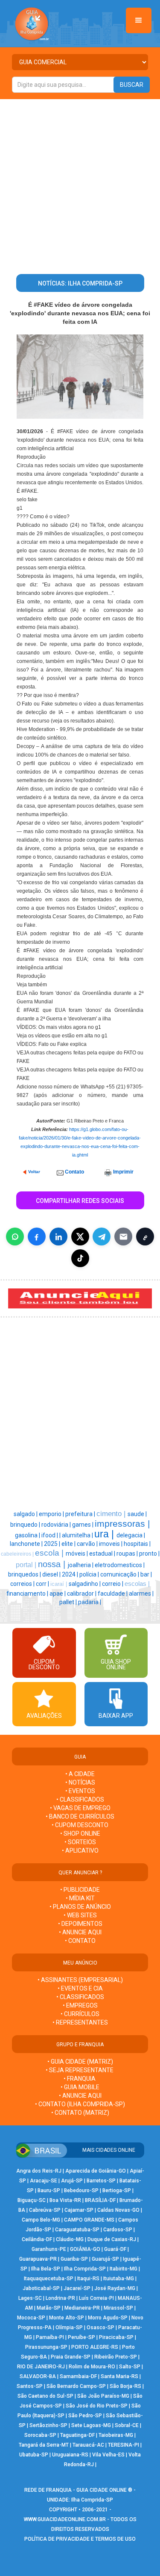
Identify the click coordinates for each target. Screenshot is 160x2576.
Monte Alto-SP (67, 2318)
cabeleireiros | (18, 1554)
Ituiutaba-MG (119, 2279)
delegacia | (131, 1535)
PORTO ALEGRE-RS (95, 2347)
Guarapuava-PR (38, 2259)
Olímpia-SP (69, 2328)
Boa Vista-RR (65, 2200)
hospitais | (137, 1544)
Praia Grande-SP (71, 2357)
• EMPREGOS (80, 2005)
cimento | (112, 1514)
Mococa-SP (31, 2318)
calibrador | (82, 1594)
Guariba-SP (74, 2259)
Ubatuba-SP (34, 2455)
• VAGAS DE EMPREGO (80, 1808)
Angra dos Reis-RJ (39, 2171)
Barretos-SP (101, 2181)
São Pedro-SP (85, 2416)
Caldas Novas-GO (118, 2210)
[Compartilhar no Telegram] (102, 1237)
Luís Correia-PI (96, 2298)
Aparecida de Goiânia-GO (96, 2171)
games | (83, 1525)
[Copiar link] (145, 1237)
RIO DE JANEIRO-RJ (41, 2367)
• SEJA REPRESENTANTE (80, 2070)
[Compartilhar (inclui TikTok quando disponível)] (80, 1258)
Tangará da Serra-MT (44, 2445)
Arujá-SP (72, 2181)
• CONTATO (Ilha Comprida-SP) (80, 2104)
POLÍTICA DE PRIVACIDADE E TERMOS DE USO (80, 2539)
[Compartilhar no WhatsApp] (15, 1237)
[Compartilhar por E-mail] (123, 1237)
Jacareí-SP (77, 2288)
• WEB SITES (80, 1915)
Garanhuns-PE (49, 2249)
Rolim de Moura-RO (92, 2367)
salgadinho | (85, 1584)
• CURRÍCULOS (80, 2014)
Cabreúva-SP (45, 2210)
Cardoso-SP (118, 2230)
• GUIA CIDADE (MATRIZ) (80, 2062)
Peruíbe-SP (81, 2337)
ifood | (50, 1535)
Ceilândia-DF (37, 2239)
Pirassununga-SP (46, 2347)
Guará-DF (115, 2249)
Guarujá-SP (105, 2259)
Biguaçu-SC (32, 2200)
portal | (27, 1565)
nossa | (53, 1564)
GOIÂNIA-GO (85, 2249)
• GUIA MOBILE (80, 2087)
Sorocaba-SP (40, 2435)
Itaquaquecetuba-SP (49, 2279)
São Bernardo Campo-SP (76, 2386)
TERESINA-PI (124, 2445)
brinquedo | (26, 1525)
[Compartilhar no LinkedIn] (58, 1237)
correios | (23, 1584)
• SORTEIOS (80, 1842)
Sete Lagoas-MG (91, 2425)
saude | (137, 1514)
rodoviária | (57, 1525)
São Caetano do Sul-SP (45, 2396)
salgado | (26, 1514)
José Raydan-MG (115, 2288)
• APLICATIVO (80, 1851)
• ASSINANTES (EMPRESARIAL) (80, 1980)
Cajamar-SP (79, 2210)
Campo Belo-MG (41, 2220)
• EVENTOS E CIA (80, 1988)
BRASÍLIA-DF (100, 2200)
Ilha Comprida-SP (85, 2269)
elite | (69, 1544)
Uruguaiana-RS (70, 2455)
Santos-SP (30, 2386)
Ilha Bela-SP (46, 2269)
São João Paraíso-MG (103, 2396)
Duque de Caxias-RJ (112, 2239)
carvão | (88, 1544)
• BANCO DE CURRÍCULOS (80, 1816)
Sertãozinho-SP (48, 2425)
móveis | (77, 1554)
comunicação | (120, 1574)
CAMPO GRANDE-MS (89, 2220)
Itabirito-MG (124, 2269)
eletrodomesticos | (120, 1565)
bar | (146, 1574)
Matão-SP (49, 2308)
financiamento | (28, 1594)
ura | (105, 1534)
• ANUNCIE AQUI (80, 1932)
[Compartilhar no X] (80, 1237)
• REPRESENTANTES (80, 2022)
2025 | (53, 1544)
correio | (113, 1584)
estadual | (103, 1554)
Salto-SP (130, 2367)
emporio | (52, 1514)
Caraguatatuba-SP (77, 2230)
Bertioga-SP (117, 2190)
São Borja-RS (125, 2386)
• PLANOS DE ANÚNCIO (80, 1907)
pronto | (149, 1554)
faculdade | (113, 1594)
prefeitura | (81, 1514)
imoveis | (111, 1544)
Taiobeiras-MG (116, 2435)
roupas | (128, 1554)
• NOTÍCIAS (80, 1782)
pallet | (69, 1602)
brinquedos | (25, 1574)
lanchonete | (27, 1544)
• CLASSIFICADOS (80, 1799)
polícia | (90, 1574)
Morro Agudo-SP (108, 2318)
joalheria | (81, 1565)
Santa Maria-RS (119, 2376)
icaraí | (60, 1584)
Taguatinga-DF (77, 2435)
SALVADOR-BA (38, 2376)
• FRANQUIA (80, 2079)
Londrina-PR (60, 2298)
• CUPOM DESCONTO (80, 1825)
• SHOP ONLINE (80, 1833)
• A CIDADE (80, 1774)
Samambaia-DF (78, 2376)
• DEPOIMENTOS (80, 1924)
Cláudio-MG (70, 2239)
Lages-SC (30, 2298)
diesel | (52, 1574)
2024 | (71, 1574)
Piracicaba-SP (116, 2337)
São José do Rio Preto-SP (97, 2406)
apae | (58, 1594)
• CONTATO (80, 1941)
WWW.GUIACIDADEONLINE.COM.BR (65, 2519)
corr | (43, 1584)
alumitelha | (78, 1535)
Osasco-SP (100, 2328)
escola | (50, 1553)
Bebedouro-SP (81, 2190)
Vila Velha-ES (108, 2455)
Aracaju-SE (44, 2181)
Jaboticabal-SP (41, 2288)
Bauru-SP (49, 2190)
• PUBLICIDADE (80, 1890)
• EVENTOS (80, 1791)
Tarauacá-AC (88, 2445)
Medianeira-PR (82, 2308)
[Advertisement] (80, 183)
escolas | (137, 1584)
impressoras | (122, 1524)
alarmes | (141, 1594)
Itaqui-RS (88, 2279)
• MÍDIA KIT (80, 1898)
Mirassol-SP (118, 2308)
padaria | (90, 1602)
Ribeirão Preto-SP (116, 2357)
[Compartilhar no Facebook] (37, 1237)
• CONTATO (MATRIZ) (80, 2113)
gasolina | (28, 1535)
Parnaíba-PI (50, 2337)
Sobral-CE (127, 2425)
